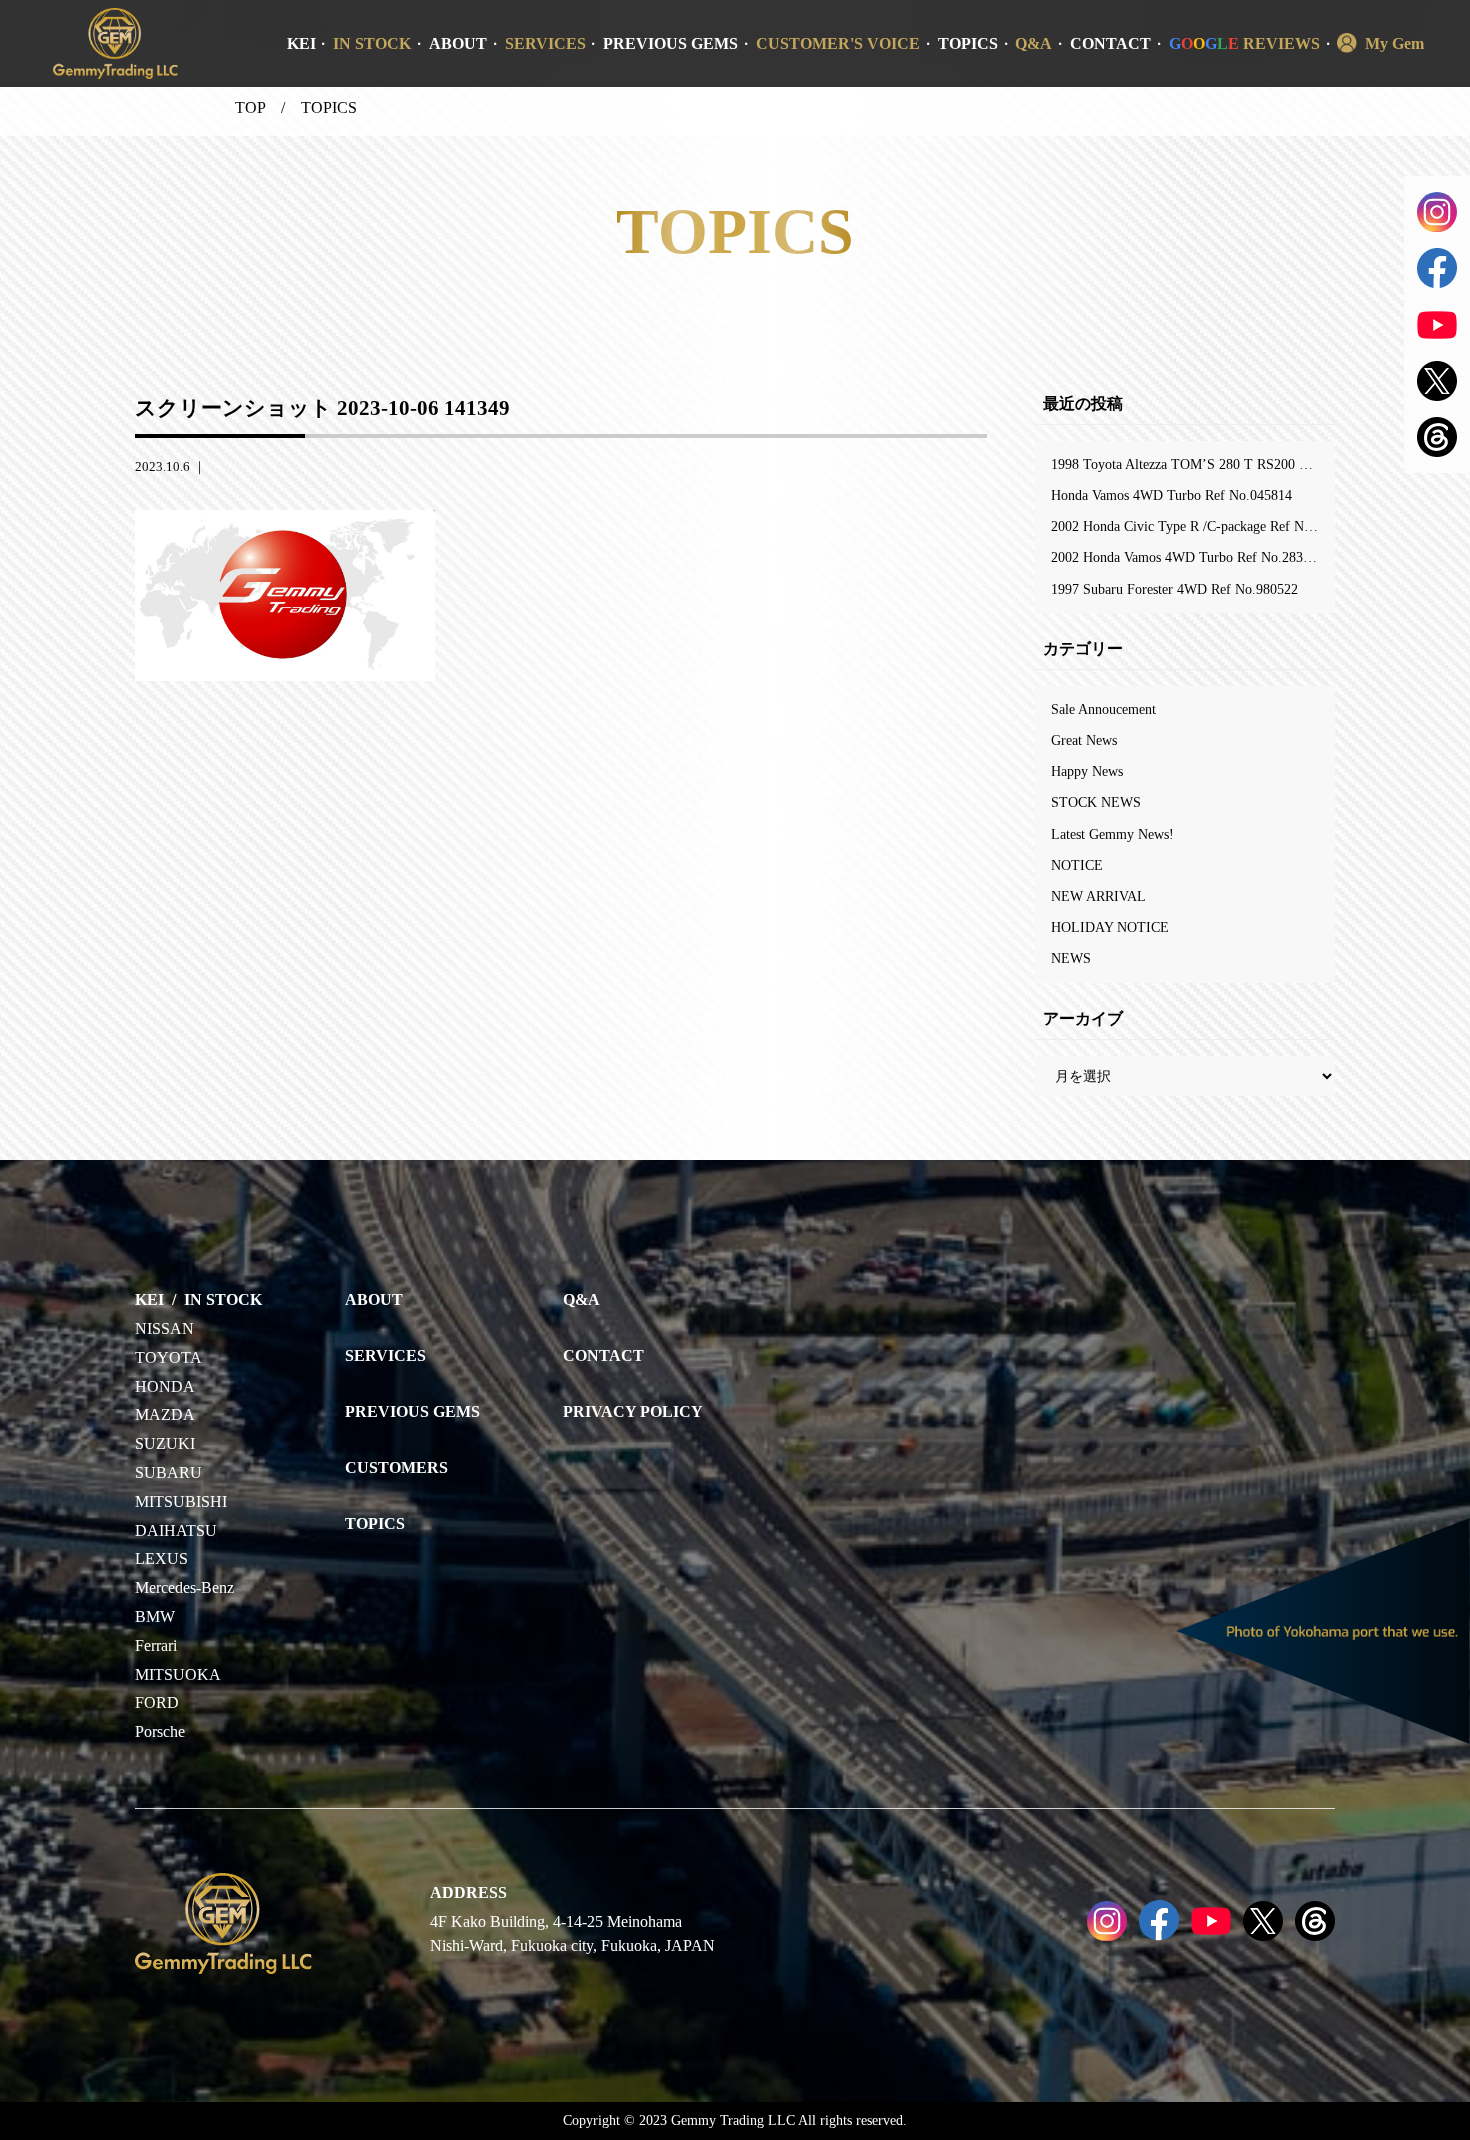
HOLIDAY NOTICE (1110, 927)
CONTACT (1110, 43)
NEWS (1071, 958)
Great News (1084, 740)
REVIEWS (1244, 43)
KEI (301, 43)
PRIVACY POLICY (633, 1411)
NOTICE (1077, 865)
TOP (250, 107)
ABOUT (458, 43)
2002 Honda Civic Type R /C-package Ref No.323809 (1193, 526)
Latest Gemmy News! (1112, 834)
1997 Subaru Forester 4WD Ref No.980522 (1174, 589)
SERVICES (545, 43)
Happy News (1087, 771)
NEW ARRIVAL (1098, 896)
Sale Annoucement (1103, 709)
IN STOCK (372, 43)
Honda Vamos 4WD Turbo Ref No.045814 (1171, 495)
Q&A (1033, 43)
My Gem (1394, 43)
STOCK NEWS (1096, 802)
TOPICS (968, 43)
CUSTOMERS (396, 1467)
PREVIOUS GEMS (670, 43)
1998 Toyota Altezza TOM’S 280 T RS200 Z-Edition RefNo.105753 (1193, 464)
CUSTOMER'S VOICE (838, 43)
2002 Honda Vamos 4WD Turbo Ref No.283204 (1187, 557)
